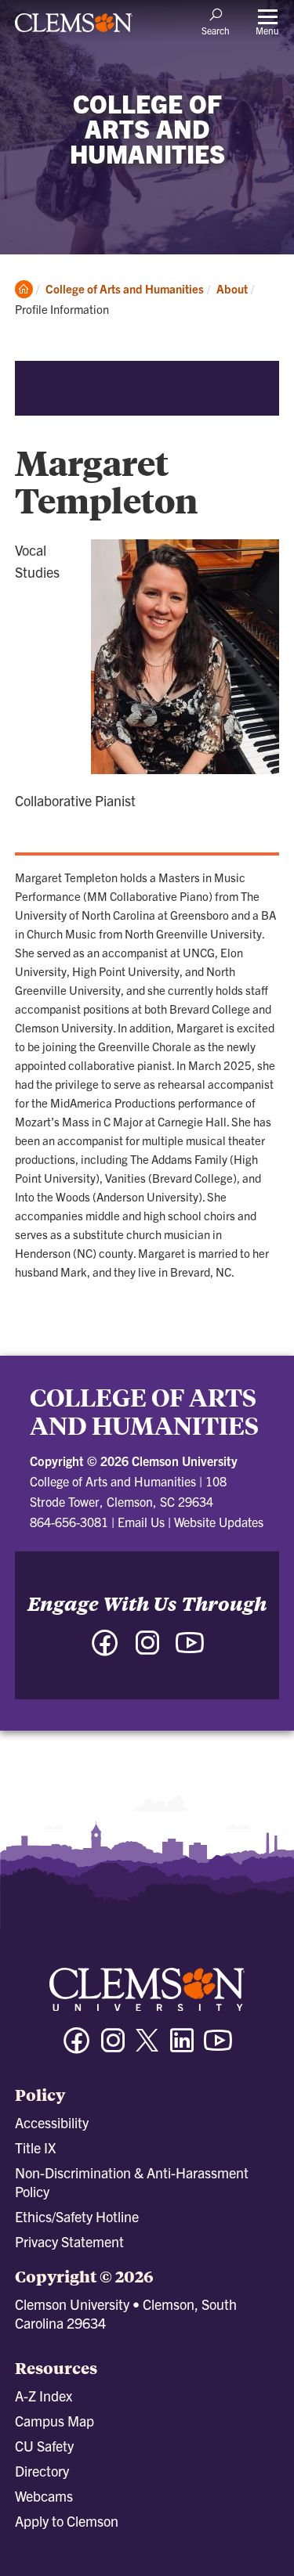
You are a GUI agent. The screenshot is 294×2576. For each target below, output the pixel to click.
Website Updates (219, 1522)
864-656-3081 (69, 1522)
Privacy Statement (69, 2241)
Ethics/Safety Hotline (77, 2216)
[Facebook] (77, 2047)
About (232, 288)
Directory (42, 2471)
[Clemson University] (74, 28)
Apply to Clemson (67, 2521)
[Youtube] (218, 2047)
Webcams (44, 2496)
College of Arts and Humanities (125, 288)
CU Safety (44, 2446)
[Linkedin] (182, 2047)
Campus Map (54, 2421)
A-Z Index (44, 2396)
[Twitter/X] (147, 2048)
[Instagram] (113, 2047)
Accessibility (52, 2122)
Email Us (141, 1522)
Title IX (35, 2147)
